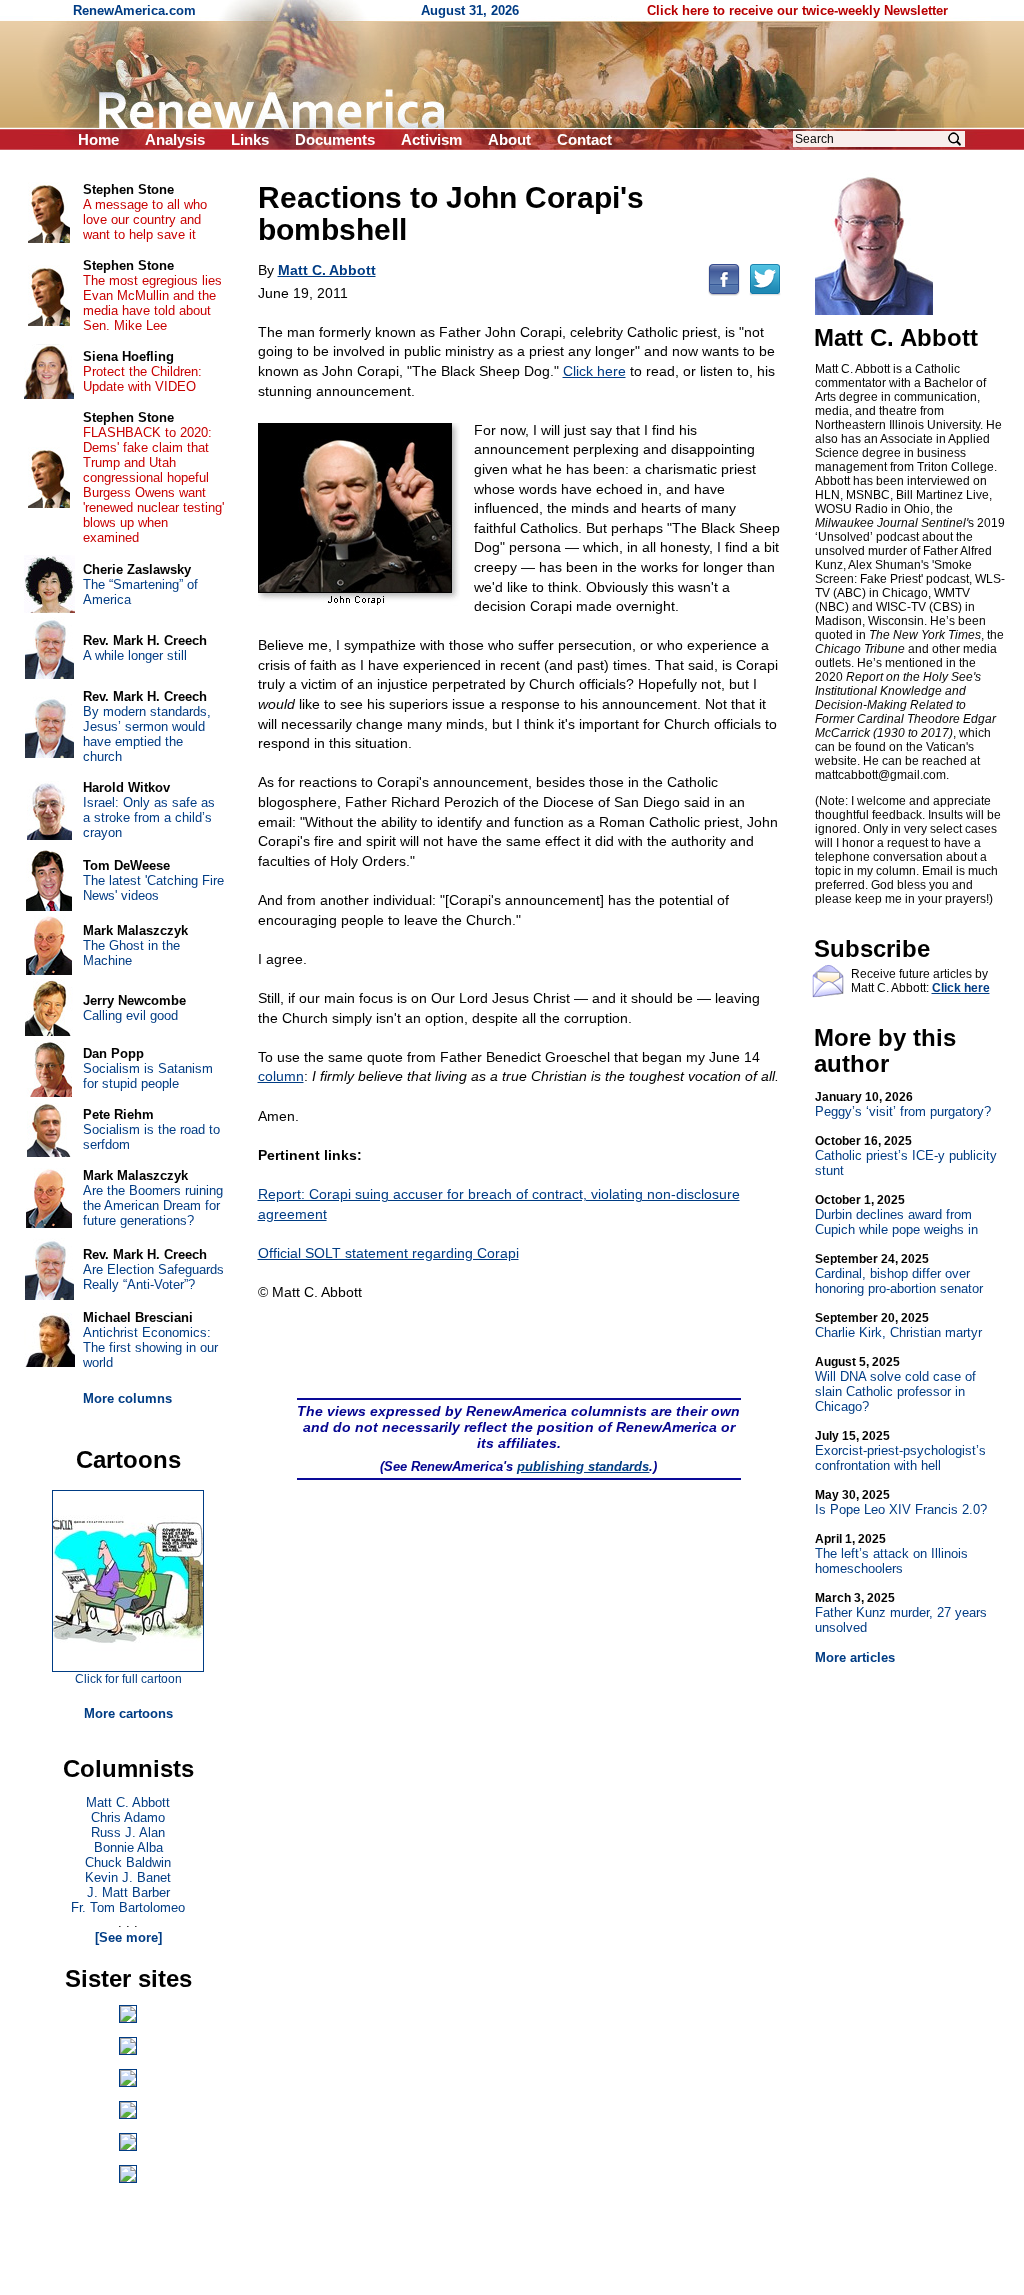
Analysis (175, 139)
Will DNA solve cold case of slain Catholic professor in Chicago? (895, 1384)
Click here (594, 371)
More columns (127, 1398)
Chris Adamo (128, 1817)
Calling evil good (130, 1015)
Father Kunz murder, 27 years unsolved (901, 1613)
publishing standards (583, 1466)
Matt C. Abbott (128, 1802)
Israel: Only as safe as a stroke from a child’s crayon (149, 817)
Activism (431, 139)
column (281, 1076)
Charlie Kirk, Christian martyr (898, 1325)
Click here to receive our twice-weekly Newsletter (797, 10)
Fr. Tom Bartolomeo (128, 1907)
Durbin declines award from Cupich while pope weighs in (896, 1215)
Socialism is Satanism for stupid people (148, 1076)
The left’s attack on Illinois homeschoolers (891, 1554)
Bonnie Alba (128, 1847)
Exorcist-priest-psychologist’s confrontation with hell (900, 1451)
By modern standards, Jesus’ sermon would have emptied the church (147, 734)
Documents (335, 139)
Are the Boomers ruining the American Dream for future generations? (153, 1205)
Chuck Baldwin (128, 1862)
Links (250, 139)
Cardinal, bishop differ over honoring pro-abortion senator (899, 1274)
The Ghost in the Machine (131, 953)
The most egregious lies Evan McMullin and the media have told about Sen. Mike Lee (152, 303)
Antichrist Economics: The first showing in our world (150, 1347)
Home (98, 139)
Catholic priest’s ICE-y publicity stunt (906, 1156)
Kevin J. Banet (128, 1877)
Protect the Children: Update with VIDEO (142, 379)
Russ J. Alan (128, 1832)
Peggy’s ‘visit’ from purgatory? (903, 1104)
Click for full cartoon (128, 1679)
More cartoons (128, 1713)
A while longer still (135, 655)
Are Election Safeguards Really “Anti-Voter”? (153, 1277)
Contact (584, 139)
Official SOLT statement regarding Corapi (388, 1253)
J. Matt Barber (128, 1892)
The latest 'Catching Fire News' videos (153, 888)
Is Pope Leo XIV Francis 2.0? (901, 1502)
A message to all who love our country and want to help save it (145, 219)
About (509, 139)
